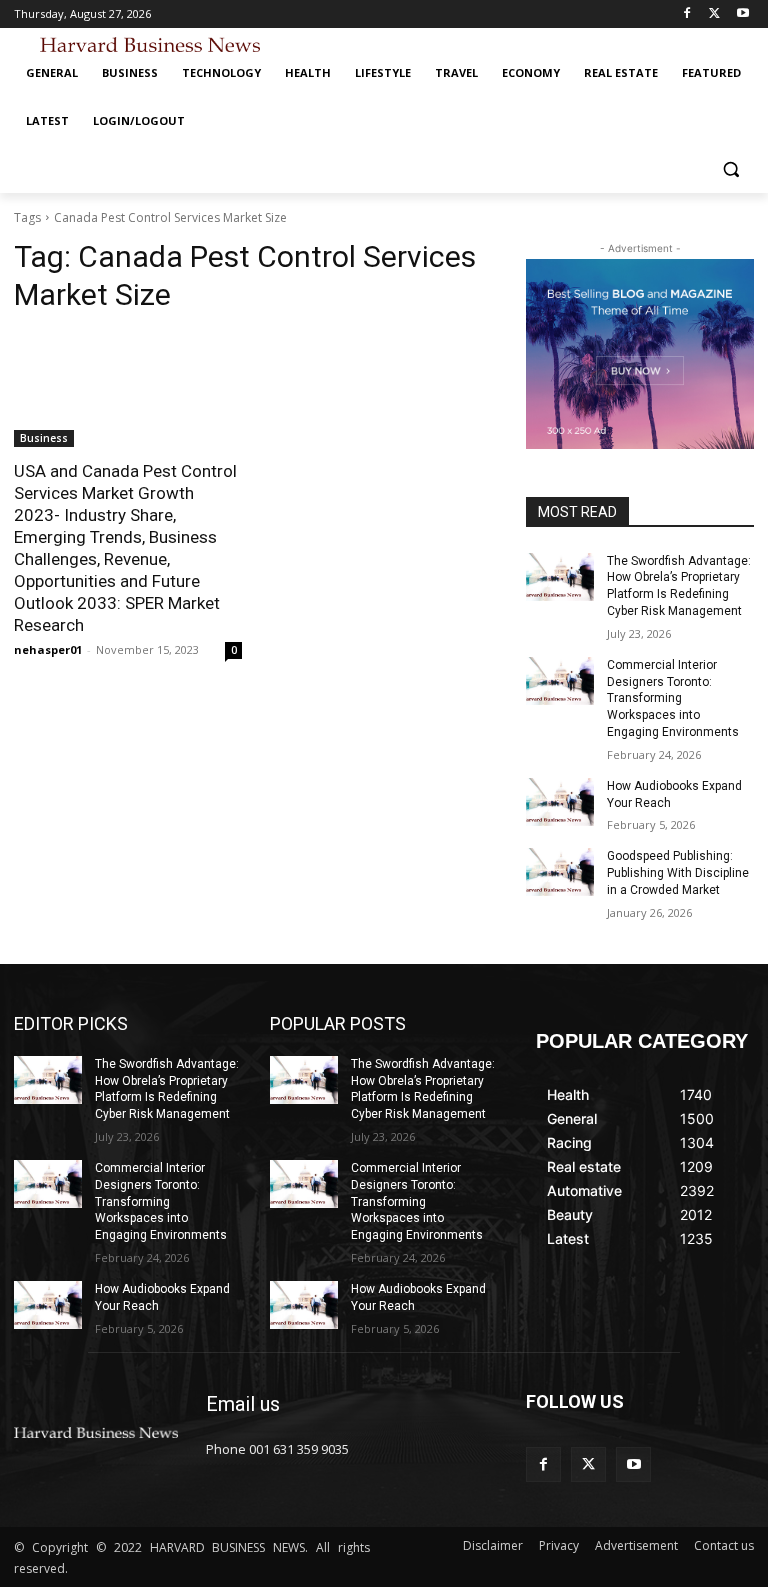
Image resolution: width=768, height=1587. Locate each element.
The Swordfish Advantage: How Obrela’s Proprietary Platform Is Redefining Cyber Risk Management (167, 1089)
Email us (243, 1404)
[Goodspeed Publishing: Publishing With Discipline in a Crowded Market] (560, 872)
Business (44, 438)
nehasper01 (48, 649)
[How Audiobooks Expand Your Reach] (560, 802)
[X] (714, 14)
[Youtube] (742, 14)
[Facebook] (687, 14)
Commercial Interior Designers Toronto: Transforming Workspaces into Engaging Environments (673, 698)
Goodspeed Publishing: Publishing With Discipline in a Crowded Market (678, 873)
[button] (730, 169)
